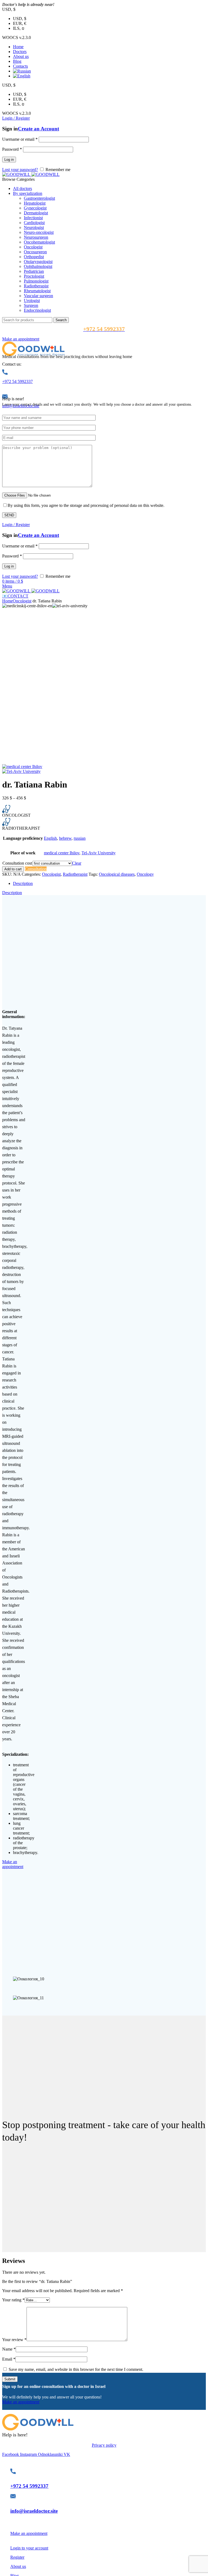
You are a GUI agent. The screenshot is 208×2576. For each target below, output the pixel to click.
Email (9, 2359)
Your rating (13, 2300)
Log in (9, 160)
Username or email (20, 139)
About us (18, 2566)
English (50, 838)
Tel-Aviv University (99, 853)
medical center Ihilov (62, 853)
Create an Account (38, 129)
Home (7, 601)
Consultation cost (17, 863)
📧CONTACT (15, 596)
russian (80, 838)
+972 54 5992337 (17, 381)
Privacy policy (104, 2445)
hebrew (65, 838)
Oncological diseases (117, 874)
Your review (14, 2340)
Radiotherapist (75, 874)
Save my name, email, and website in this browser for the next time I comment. (76, 2369)
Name (9, 2349)
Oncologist (22, 601)
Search (61, 320)
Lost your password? (20, 170)
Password (12, 149)
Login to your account (29, 2548)
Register (17, 2557)
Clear (77, 863)
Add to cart (13, 869)
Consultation (36, 869)
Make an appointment (21, 339)
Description (23, 883)
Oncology (145, 874)
